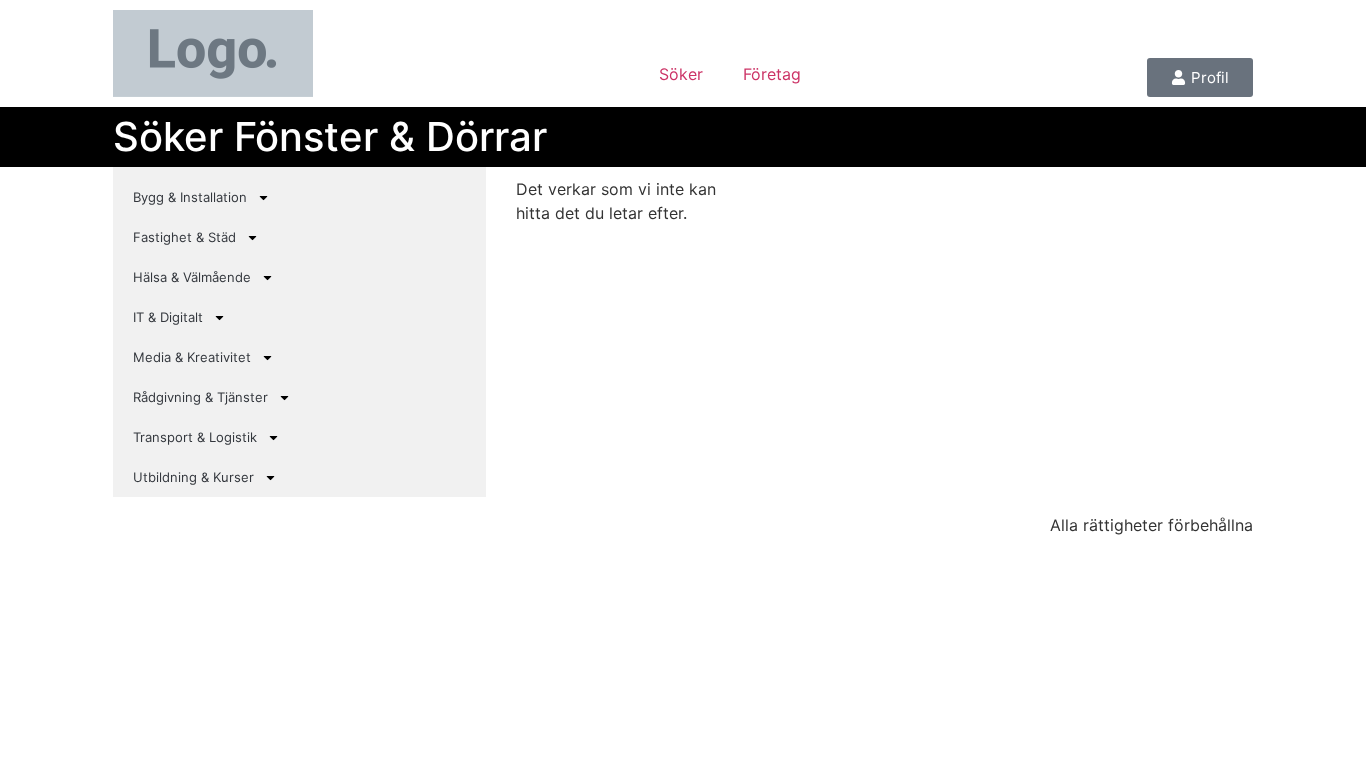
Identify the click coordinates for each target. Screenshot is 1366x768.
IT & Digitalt (168, 317)
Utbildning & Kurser (193, 477)
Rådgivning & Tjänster (200, 397)
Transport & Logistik (195, 437)
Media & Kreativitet (192, 357)
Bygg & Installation (190, 197)
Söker (681, 74)
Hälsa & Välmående (192, 277)
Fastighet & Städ (184, 237)
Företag (772, 74)
